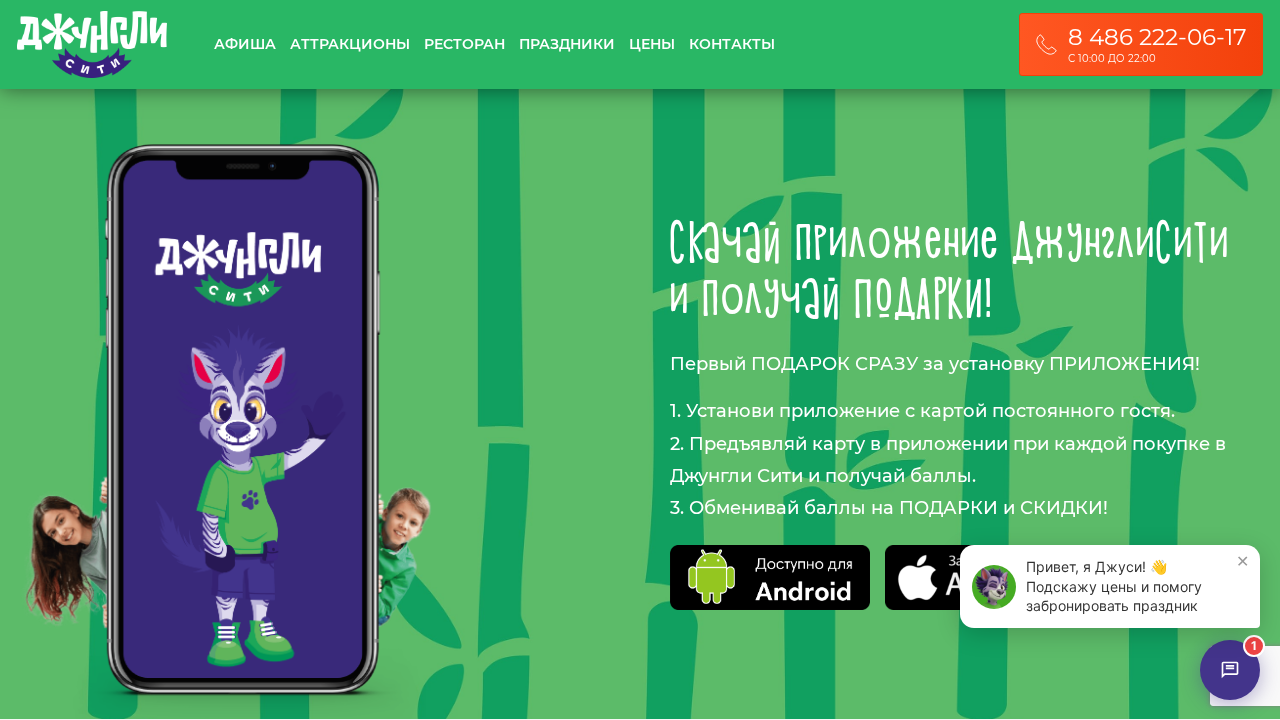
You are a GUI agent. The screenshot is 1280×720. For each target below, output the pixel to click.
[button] (1110, 586)
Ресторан (464, 44)
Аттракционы (350, 44)
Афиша (245, 44)
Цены (652, 44)
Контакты (732, 44)
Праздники (567, 44)
